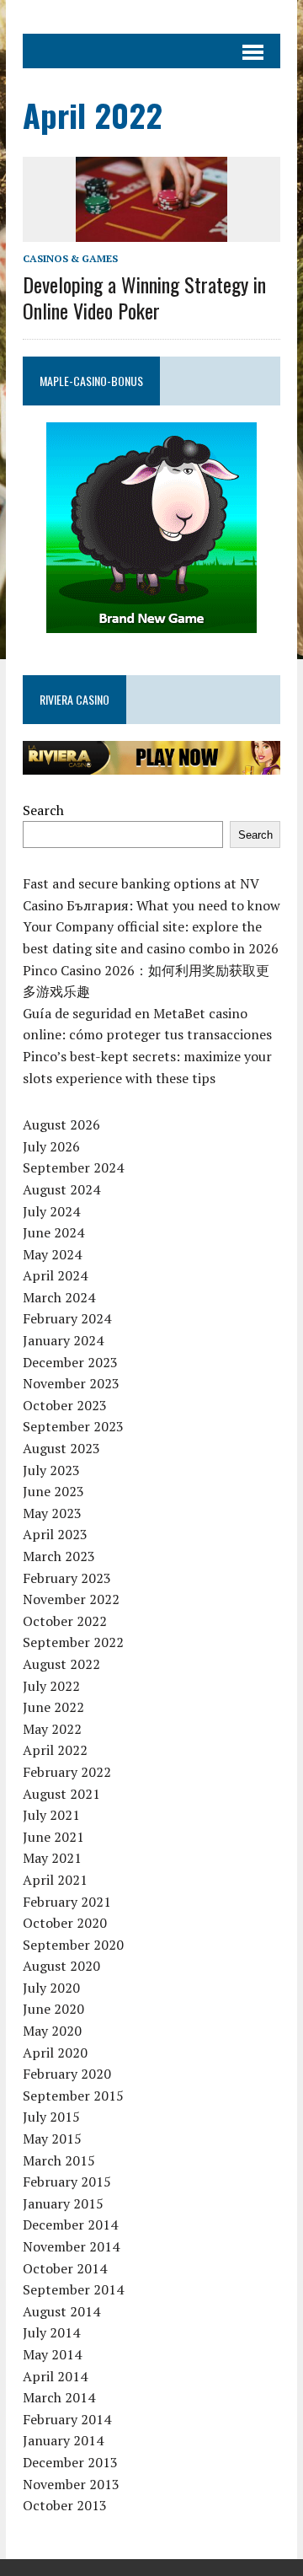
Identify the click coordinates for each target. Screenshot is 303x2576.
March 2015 (59, 2160)
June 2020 (53, 2009)
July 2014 (51, 2332)
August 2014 (61, 2311)
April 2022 (55, 1750)
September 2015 (73, 2096)
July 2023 (51, 1470)
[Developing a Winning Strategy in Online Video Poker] (151, 231)
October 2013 (65, 2505)
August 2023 (61, 1448)
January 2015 (63, 2203)
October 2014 (65, 2268)
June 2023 (53, 1491)
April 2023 (55, 1534)
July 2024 (51, 1211)
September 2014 (73, 2289)
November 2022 (71, 1599)
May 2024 (52, 1254)
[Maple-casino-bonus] (151, 528)
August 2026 (61, 1124)
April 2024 (55, 1275)
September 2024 (73, 1167)
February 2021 (67, 1902)
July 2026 (51, 1146)
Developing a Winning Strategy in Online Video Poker (144, 297)
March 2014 (59, 2397)
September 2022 (73, 1642)
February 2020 (67, 2074)
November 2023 (71, 1383)
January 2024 (63, 1340)
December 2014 (70, 2224)
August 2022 (61, 1664)
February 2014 (67, 2419)
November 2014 (71, 2246)
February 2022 (67, 1772)
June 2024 (53, 1232)
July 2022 (51, 1686)
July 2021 (51, 1815)
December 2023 (70, 1362)
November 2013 (71, 2484)
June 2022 (53, 1707)
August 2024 (61, 1189)
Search (43, 810)
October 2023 (65, 1405)
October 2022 (65, 1621)
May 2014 (52, 2354)
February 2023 (67, 1578)
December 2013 (70, 2462)
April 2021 (55, 1880)
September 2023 (73, 1426)
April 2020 (55, 2053)
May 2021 (52, 1858)
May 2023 (52, 1513)
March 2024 (59, 1297)
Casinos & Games (70, 258)
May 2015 (52, 2139)
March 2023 (59, 1556)
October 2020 (65, 1923)
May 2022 (52, 1729)
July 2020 (51, 1988)
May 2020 (52, 2031)
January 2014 (63, 2440)
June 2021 (53, 1837)
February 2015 (67, 2182)
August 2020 (61, 1966)
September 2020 (73, 1945)
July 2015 (51, 2117)
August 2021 (61, 1794)
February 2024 (67, 1318)
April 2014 (55, 2376)
